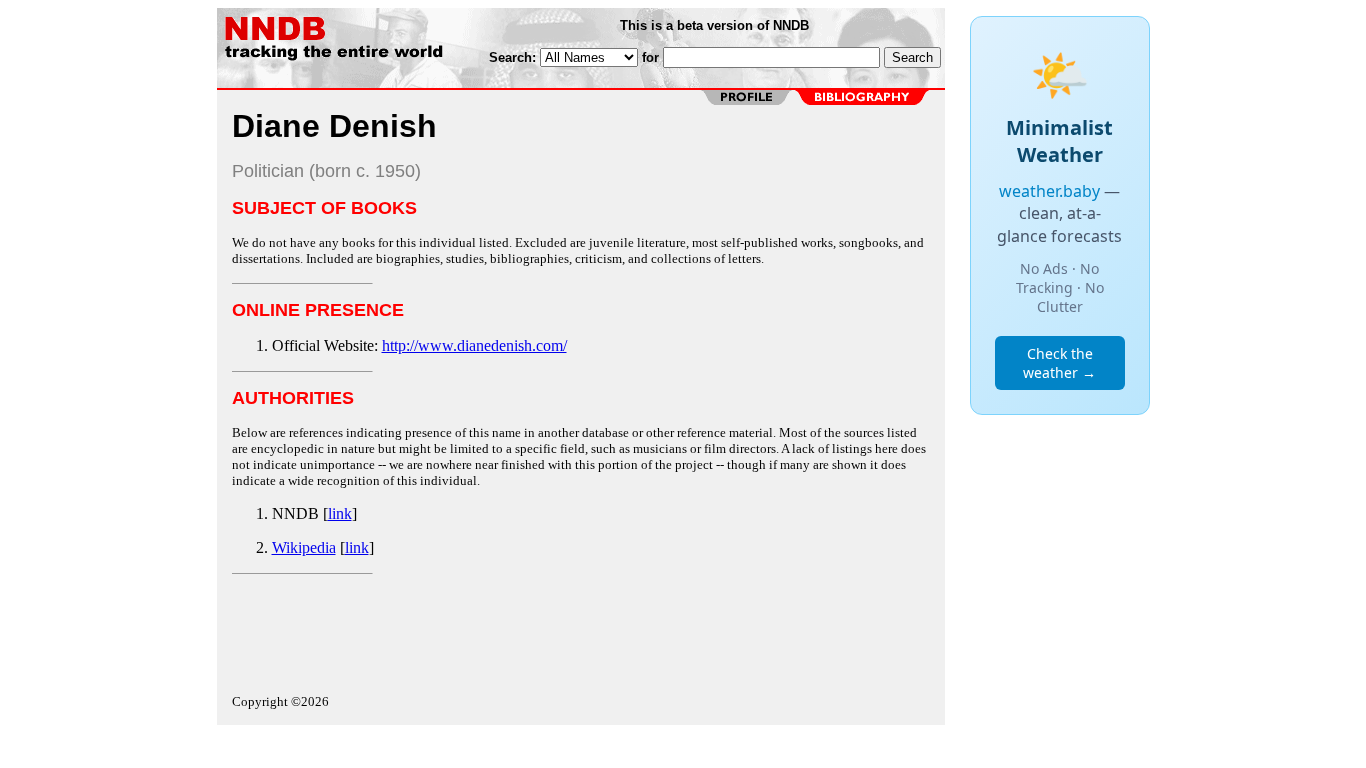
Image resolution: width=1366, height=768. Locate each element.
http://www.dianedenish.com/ (474, 345)
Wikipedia (304, 547)
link (340, 513)
